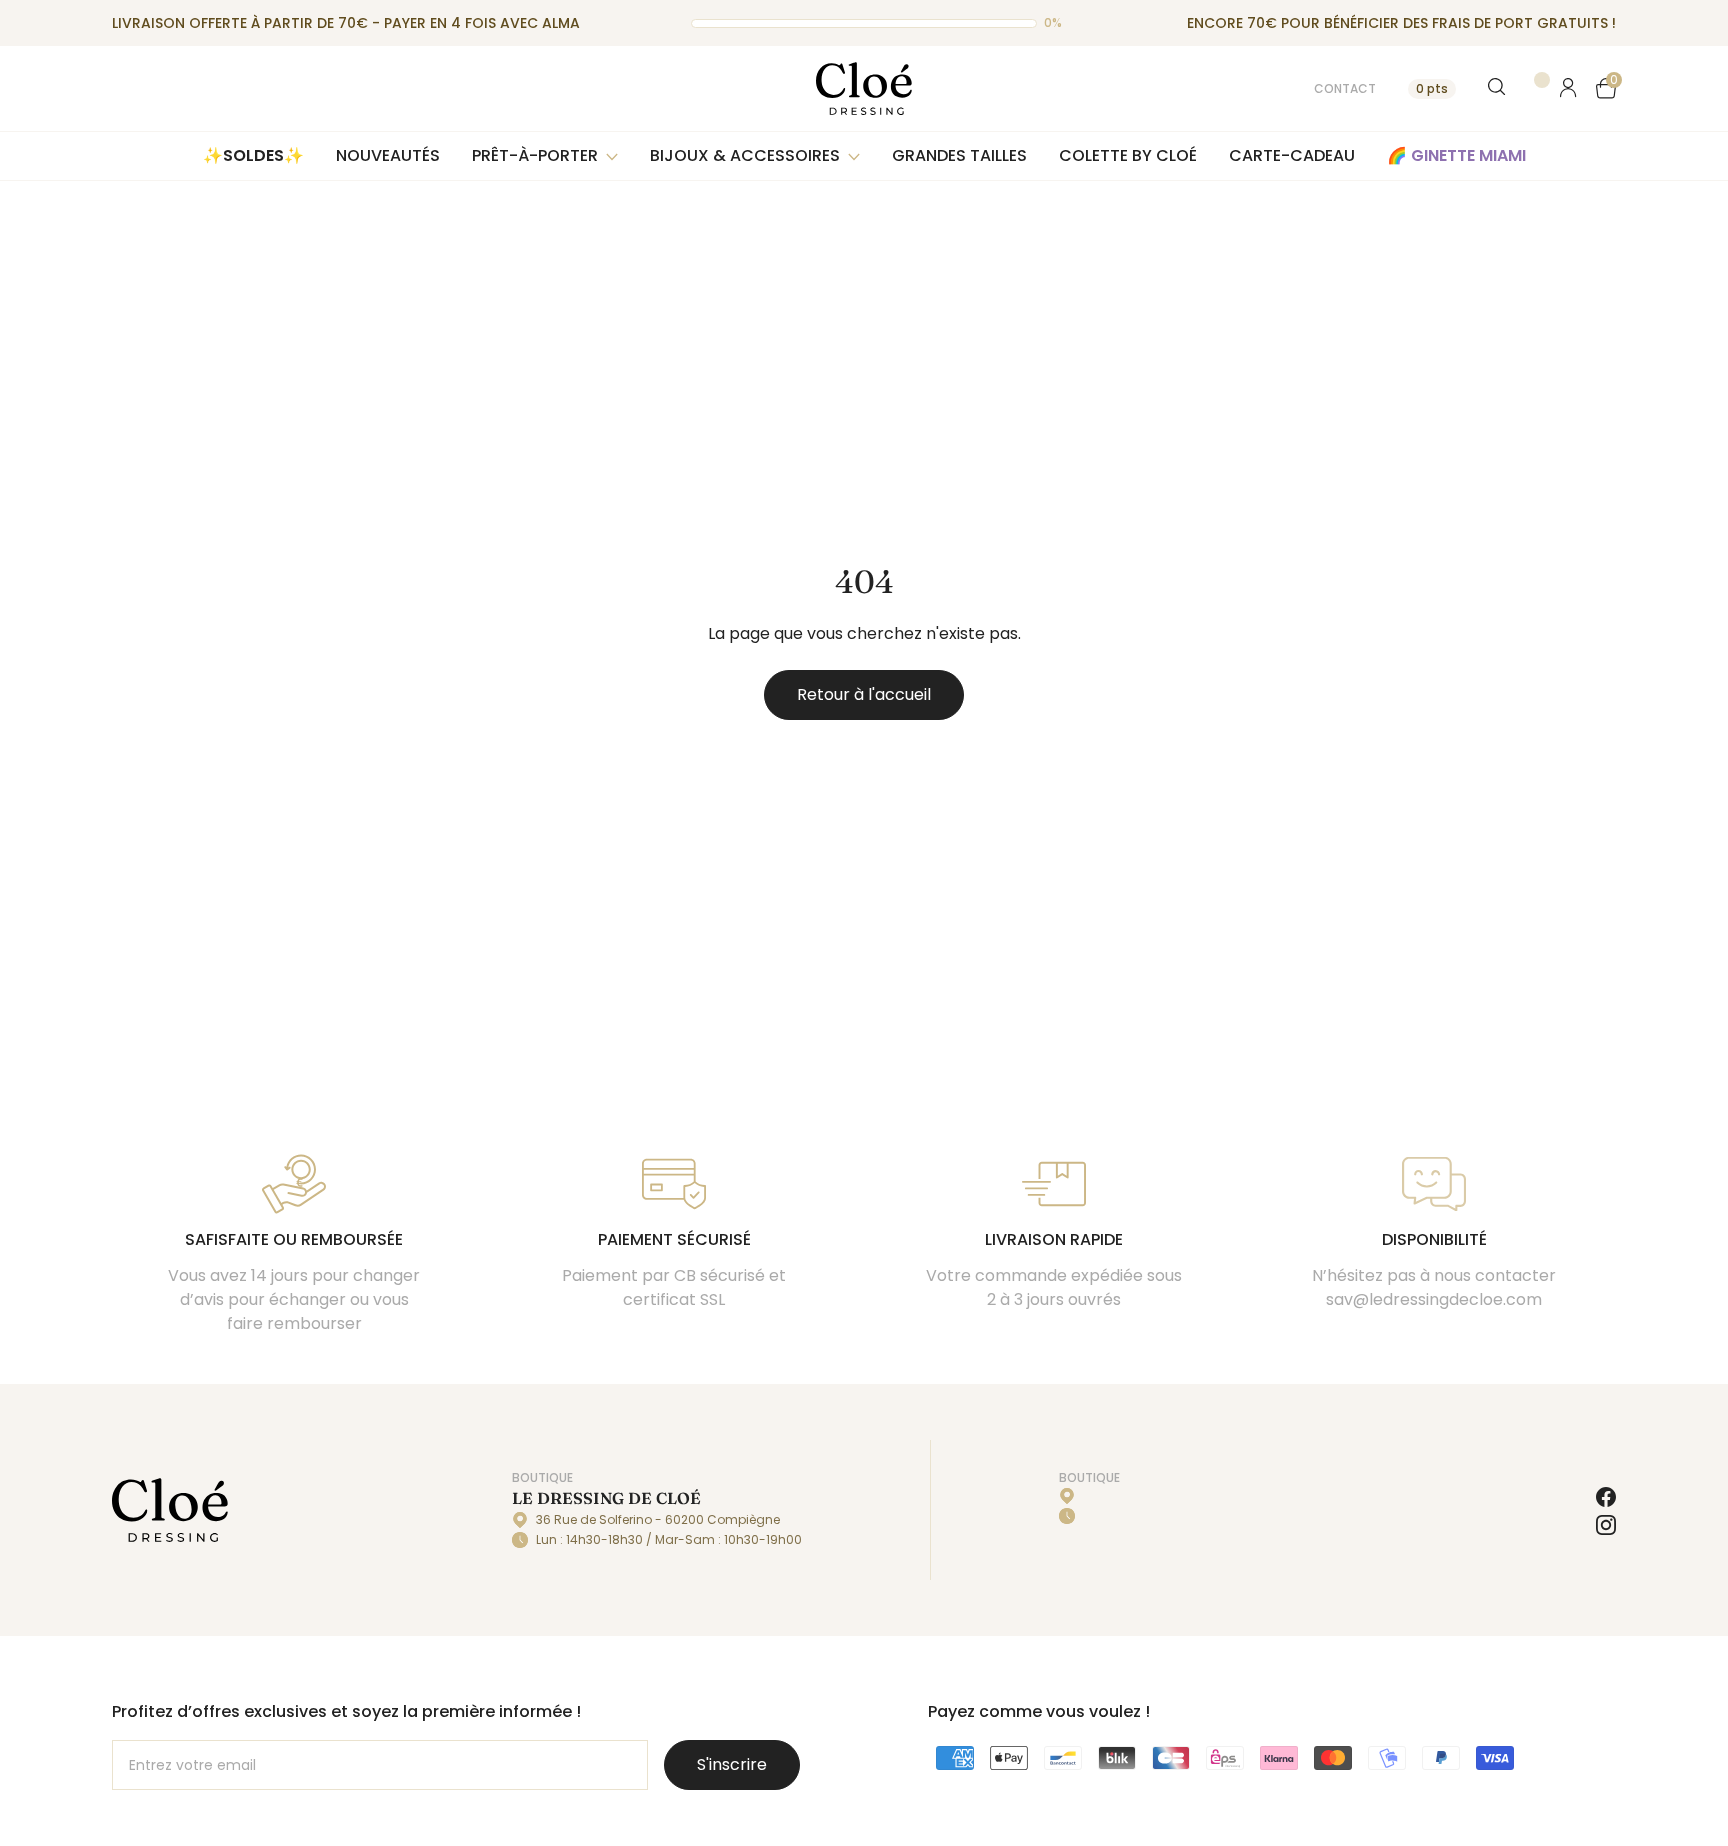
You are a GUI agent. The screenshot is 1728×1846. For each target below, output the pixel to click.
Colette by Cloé (1128, 155)
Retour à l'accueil (864, 694)
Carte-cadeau (1292, 155)
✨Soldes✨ (253, 155)
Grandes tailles (959, 155)
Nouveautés (388, 155)
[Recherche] (1498, 88)
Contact (1345, 88)
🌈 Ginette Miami (1456, 155)
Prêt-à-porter (535, 155)
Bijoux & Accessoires (745, 155)
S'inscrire (732, 1764)
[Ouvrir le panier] (1606, 88)
